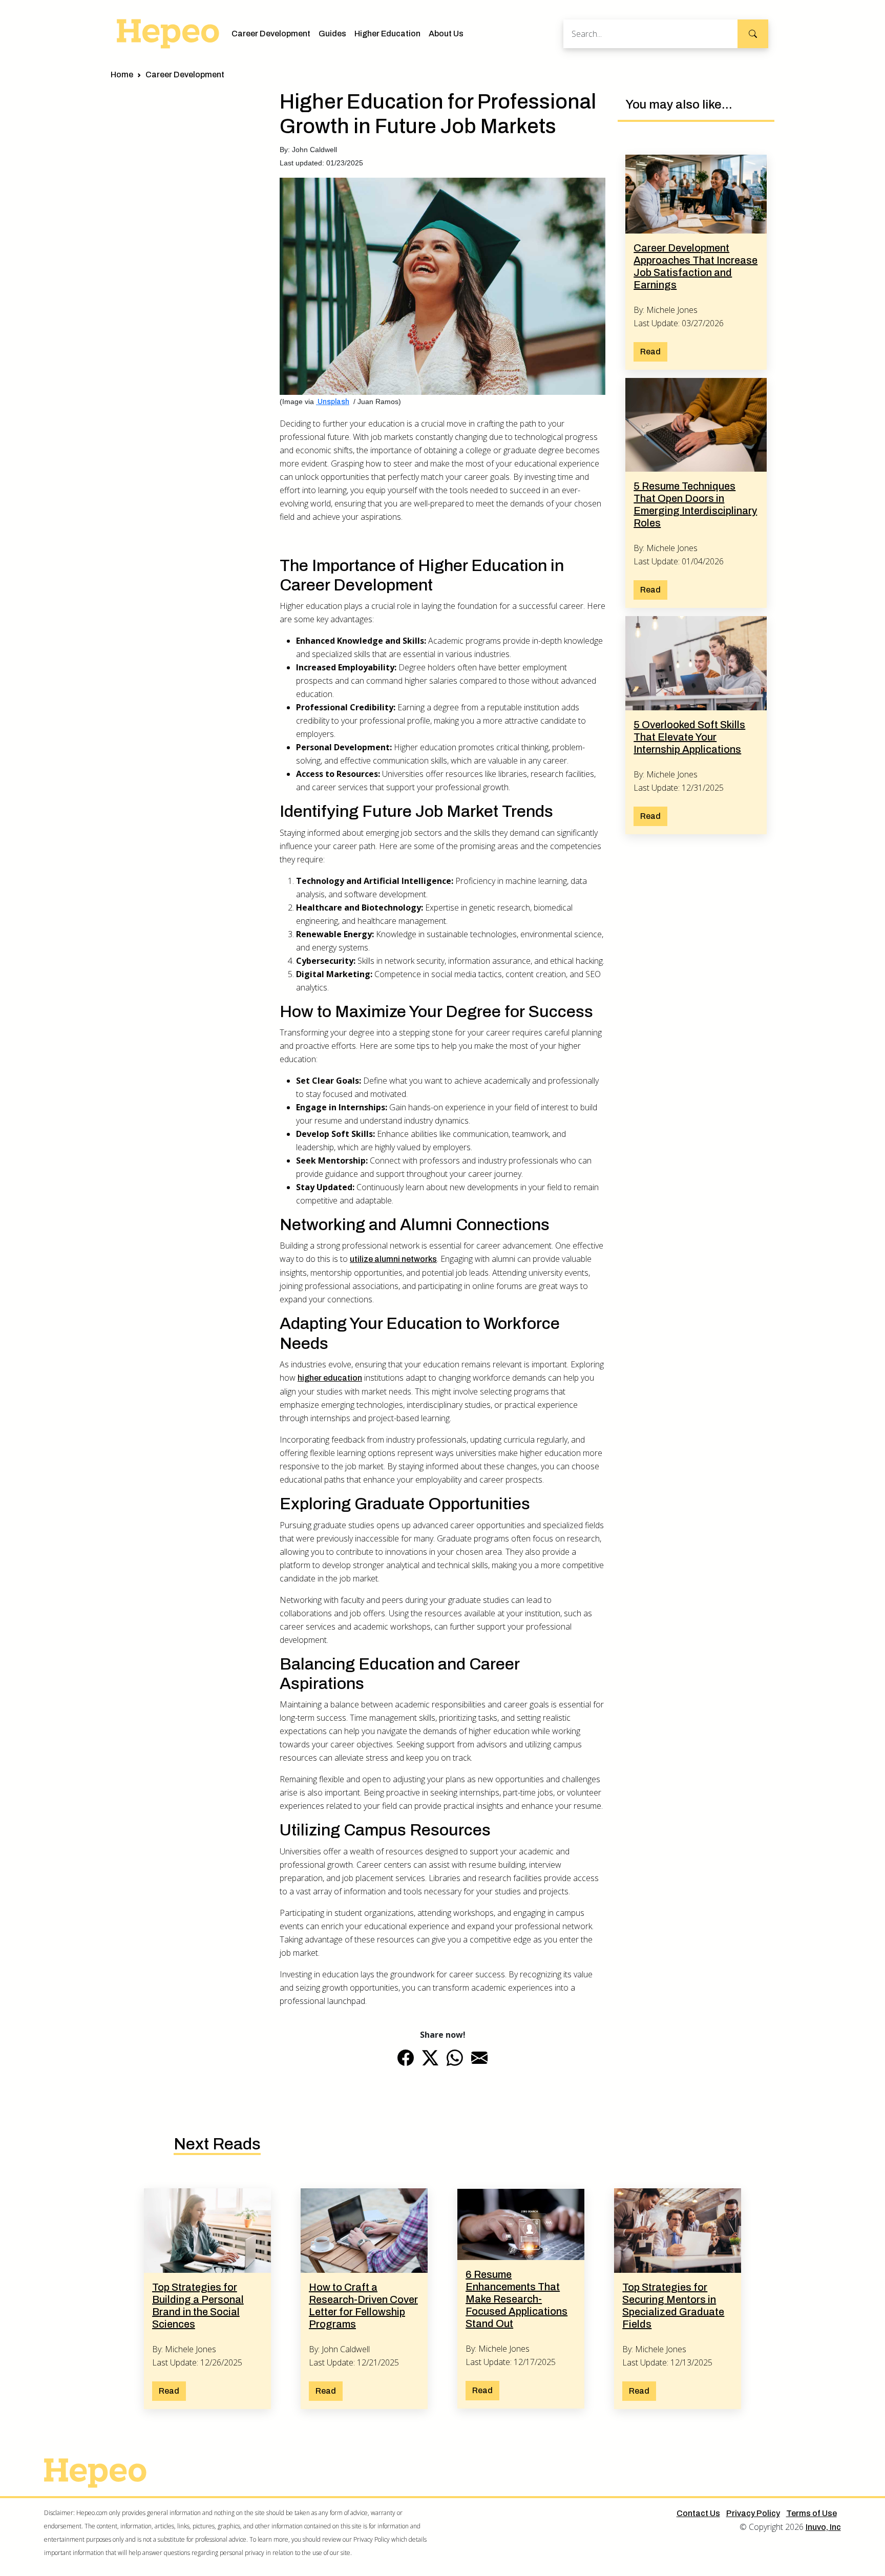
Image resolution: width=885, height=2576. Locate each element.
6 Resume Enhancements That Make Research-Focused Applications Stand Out (517, 2299)
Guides (332, 34)
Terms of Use (812, 2513)
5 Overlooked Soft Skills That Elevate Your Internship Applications (689, 737)
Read (650, 352)
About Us (446, 34)
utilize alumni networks (393, 1259)
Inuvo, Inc (823, 2527)
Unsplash (333, 402)
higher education (330, 1378)
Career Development (271, 34)
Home (122, 75)
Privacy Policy (753, 2513)
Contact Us (698, 2513)
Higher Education (387, 34)
